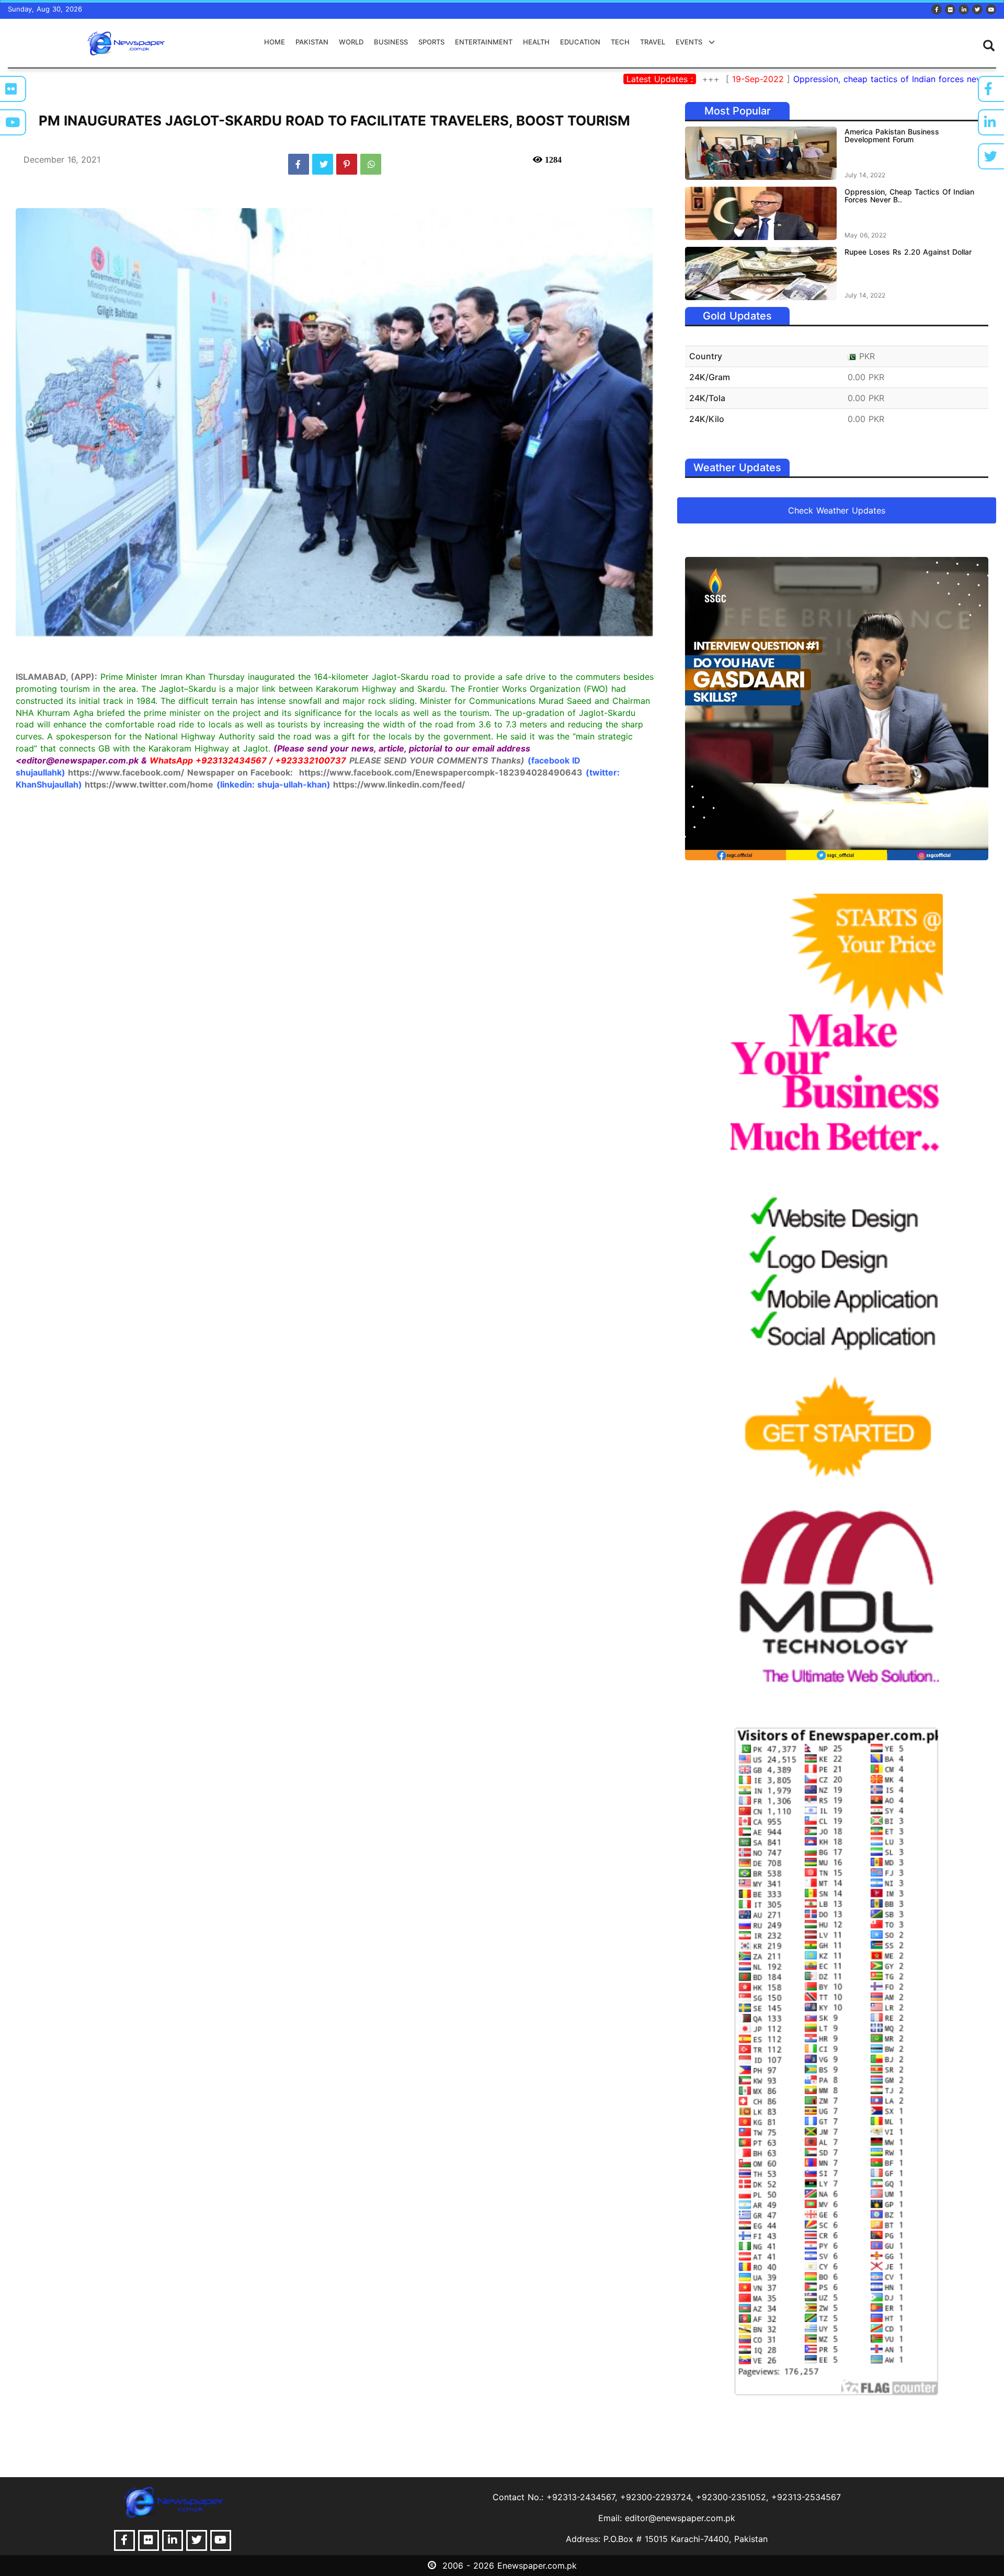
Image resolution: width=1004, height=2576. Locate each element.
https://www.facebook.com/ (126, 772)
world (351, 42)
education (580, 42)
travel (653, 42)
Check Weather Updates (837, 510)
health (536, 42)
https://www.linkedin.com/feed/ (399, 784)
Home (275, 42)
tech (620, 42)
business (391, 42)
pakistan (312, 42)
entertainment (484, 42)
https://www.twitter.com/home (149, 784)
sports (431, 42)
